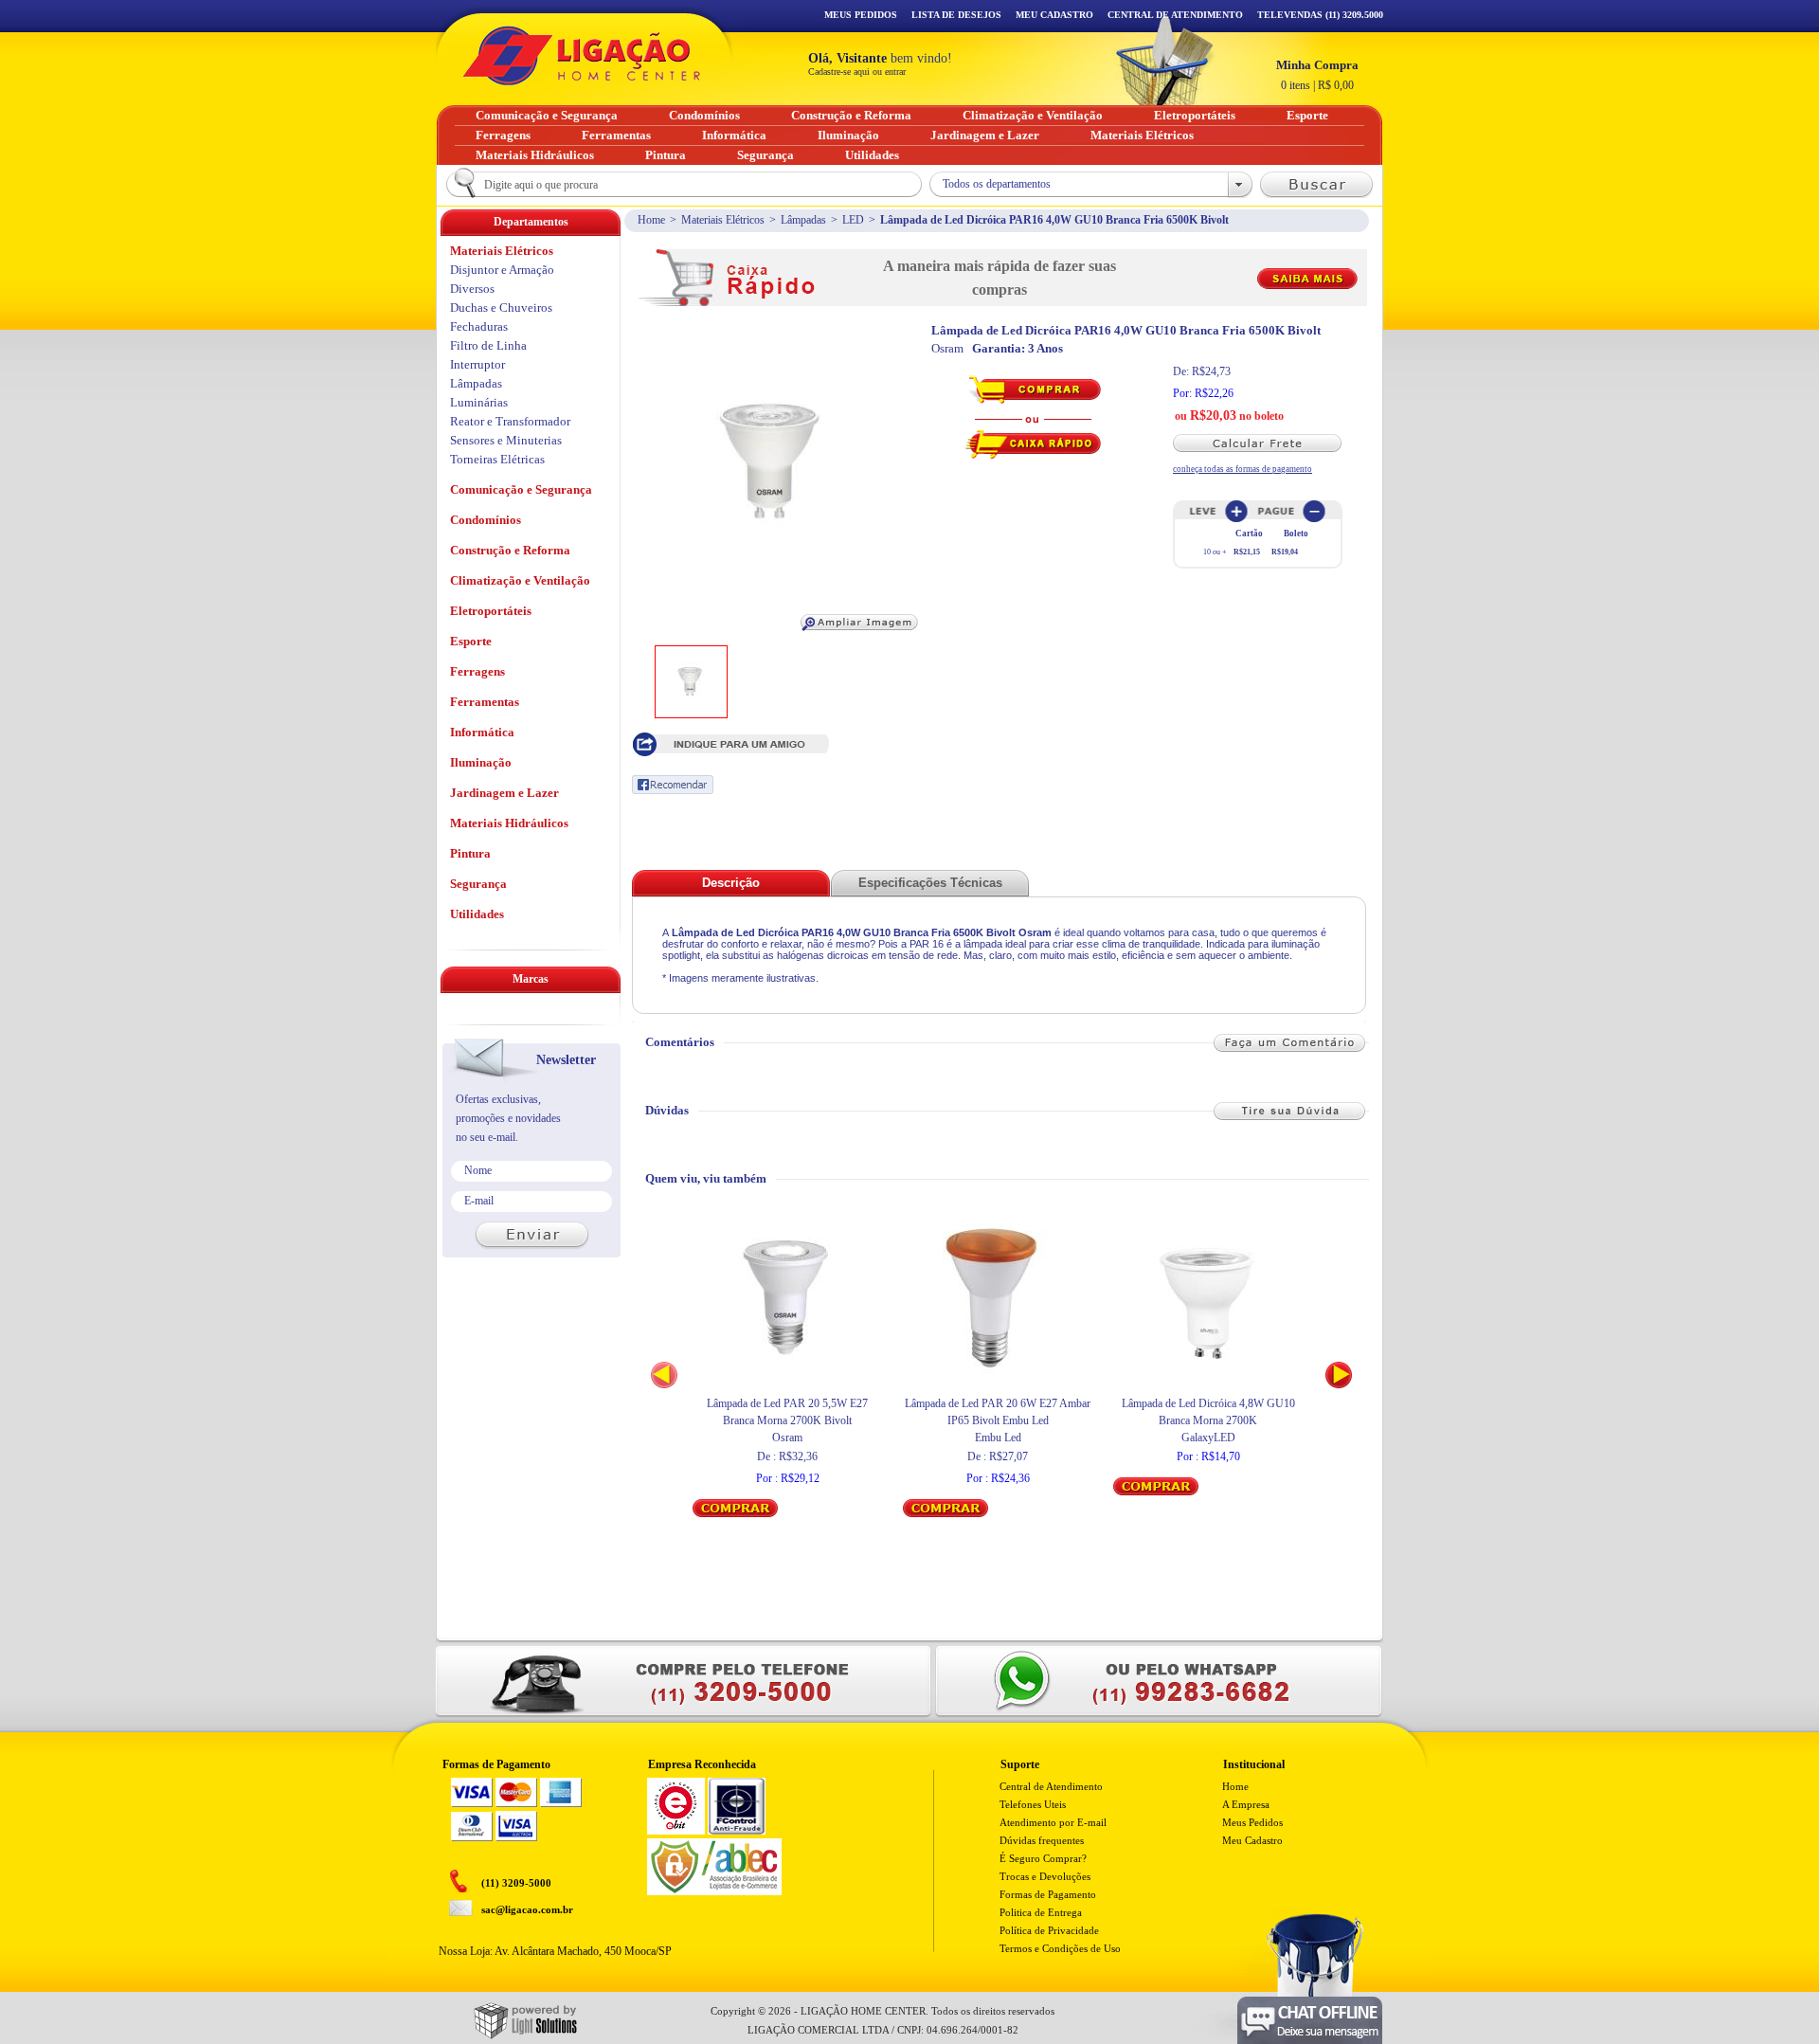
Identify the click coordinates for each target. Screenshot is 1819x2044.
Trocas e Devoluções (1045, 1876)
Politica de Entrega (1041, 1912)
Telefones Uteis (1033, 1804)
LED (853, 220)
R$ (1317, 75)
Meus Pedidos (861, 15)
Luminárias (479, 402)
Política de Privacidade (1049, 1930)
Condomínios (486, 520)
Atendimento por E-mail (1053, 1822)
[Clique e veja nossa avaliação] (676, 1831)
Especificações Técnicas (930, 883)
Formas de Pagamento (1048, 1894)
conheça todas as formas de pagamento (1243, 469)
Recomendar (673, 785)
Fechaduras (479, 326)
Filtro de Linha (488, 345)
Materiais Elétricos (723, 220)
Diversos (472, 289)
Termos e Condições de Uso (1060, 1948)
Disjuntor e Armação (502, 270)
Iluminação (481, 762)
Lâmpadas (803, 220)
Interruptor (477, 364)
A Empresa (1246, 1804)
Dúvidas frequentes (1042, 1840)
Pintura (470, 853)
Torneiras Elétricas (497, 459)
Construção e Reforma (510, 550)
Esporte (471, 641)
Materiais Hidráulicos (509, 823)
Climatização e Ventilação (520, 580)
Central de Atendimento (1051, 1786)
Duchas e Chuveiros (501, 308)
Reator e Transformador (510, 421)
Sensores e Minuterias (506, 440)
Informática (482, 732)
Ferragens (477, 671)
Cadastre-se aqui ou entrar (857, 72)
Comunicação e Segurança (521, 489)
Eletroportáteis (491, 611)
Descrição (731, 883)
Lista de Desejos (956, 15)
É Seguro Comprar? (1043, 1858)
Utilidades (477, 914)
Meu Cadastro (1054, 15)
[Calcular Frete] (1265, 443)
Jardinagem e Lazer (504, 793)
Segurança (478, 884)
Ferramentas (485, 702)
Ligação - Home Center (582, 55)
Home (651, 220)
